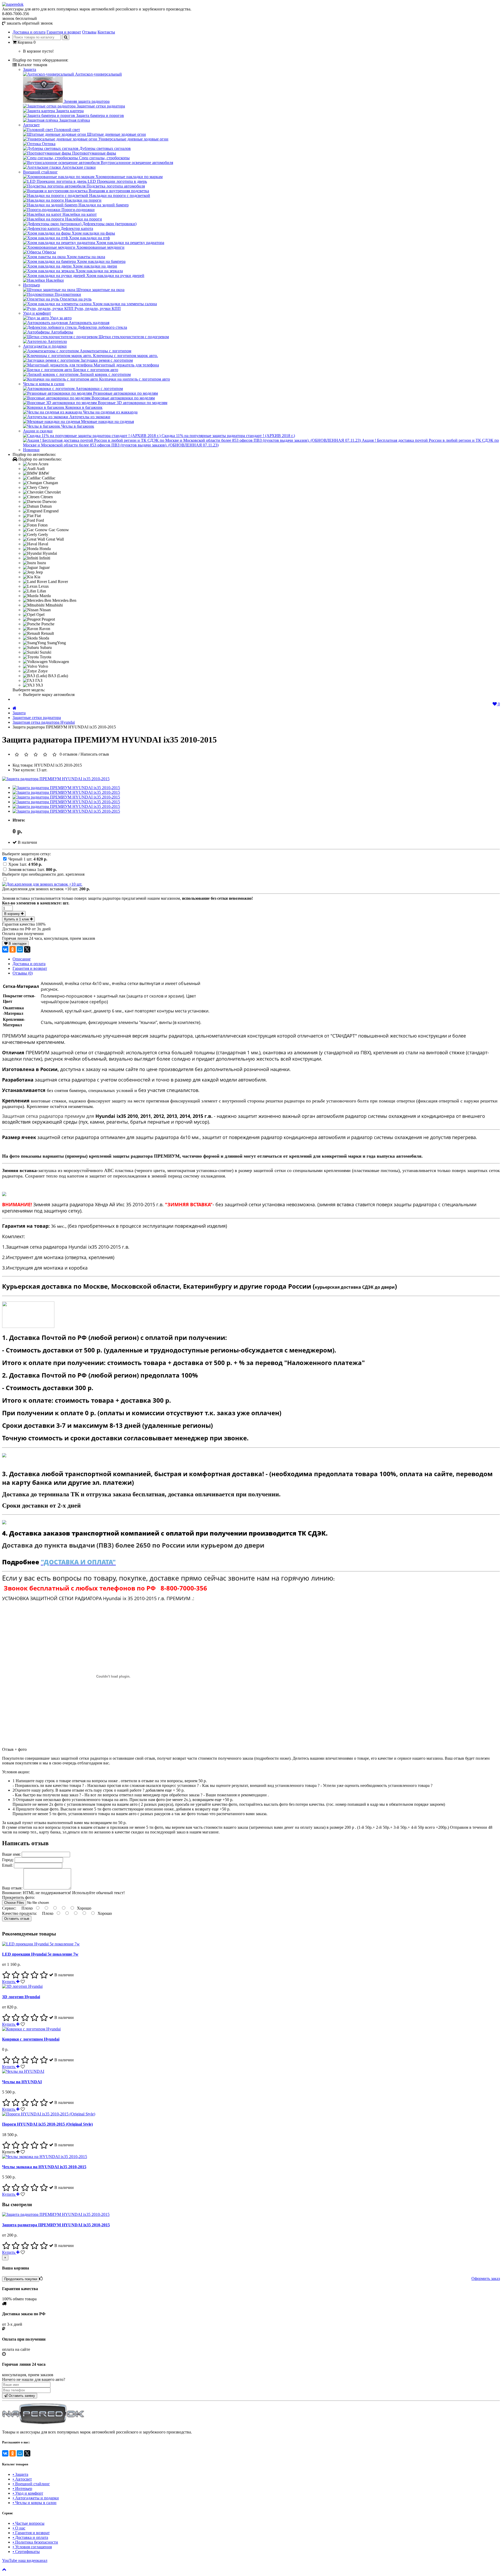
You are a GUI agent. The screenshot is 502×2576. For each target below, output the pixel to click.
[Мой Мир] (20, 949)
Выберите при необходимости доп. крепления (43, 874)
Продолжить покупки (21, 2279)
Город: (8, 1860)
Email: (8, 1865)
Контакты (106, 32)
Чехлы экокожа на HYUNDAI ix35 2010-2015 (44, 2167)
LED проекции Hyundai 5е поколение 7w (40, 1954)
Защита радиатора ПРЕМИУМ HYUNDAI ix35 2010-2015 (56, 2225)
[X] (27, 949)
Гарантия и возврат (64, 32)
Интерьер (32, 285)
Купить (9, 1982)
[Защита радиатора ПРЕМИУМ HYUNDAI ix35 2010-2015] (56, 779)
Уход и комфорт (37, 313)
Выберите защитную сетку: (27, 854)
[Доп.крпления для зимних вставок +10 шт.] (42, 884)
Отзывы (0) (23, 973)
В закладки (17, 944)
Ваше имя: (11, 1854)
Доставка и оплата (29, 32)
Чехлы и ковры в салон (44, 384)
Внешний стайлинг (40, 172)
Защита (30, 69)
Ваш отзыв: (13, 1888)
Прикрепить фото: (18, 1897)
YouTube (25, 2560)
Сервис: (10, 1908)
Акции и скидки (38, 431)
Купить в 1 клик (17, 919)
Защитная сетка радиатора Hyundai (44, 722)
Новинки (31, 450)
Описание (22, 959)
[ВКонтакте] (5, 949)
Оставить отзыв (17, 1919)
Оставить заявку (21, 2396)
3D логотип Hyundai (21, 1997)
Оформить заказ (486, 2278)
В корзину (13, 914)
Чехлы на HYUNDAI (22, 2082)
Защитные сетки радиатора (37, 718)
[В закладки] (23, 1982)
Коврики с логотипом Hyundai (31, 2039)
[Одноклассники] (13, 949)
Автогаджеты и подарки (45, 346)
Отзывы (89, 32)
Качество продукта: (20, 1913)
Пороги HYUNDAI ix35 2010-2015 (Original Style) (47, 2124)
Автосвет (31, 125)
